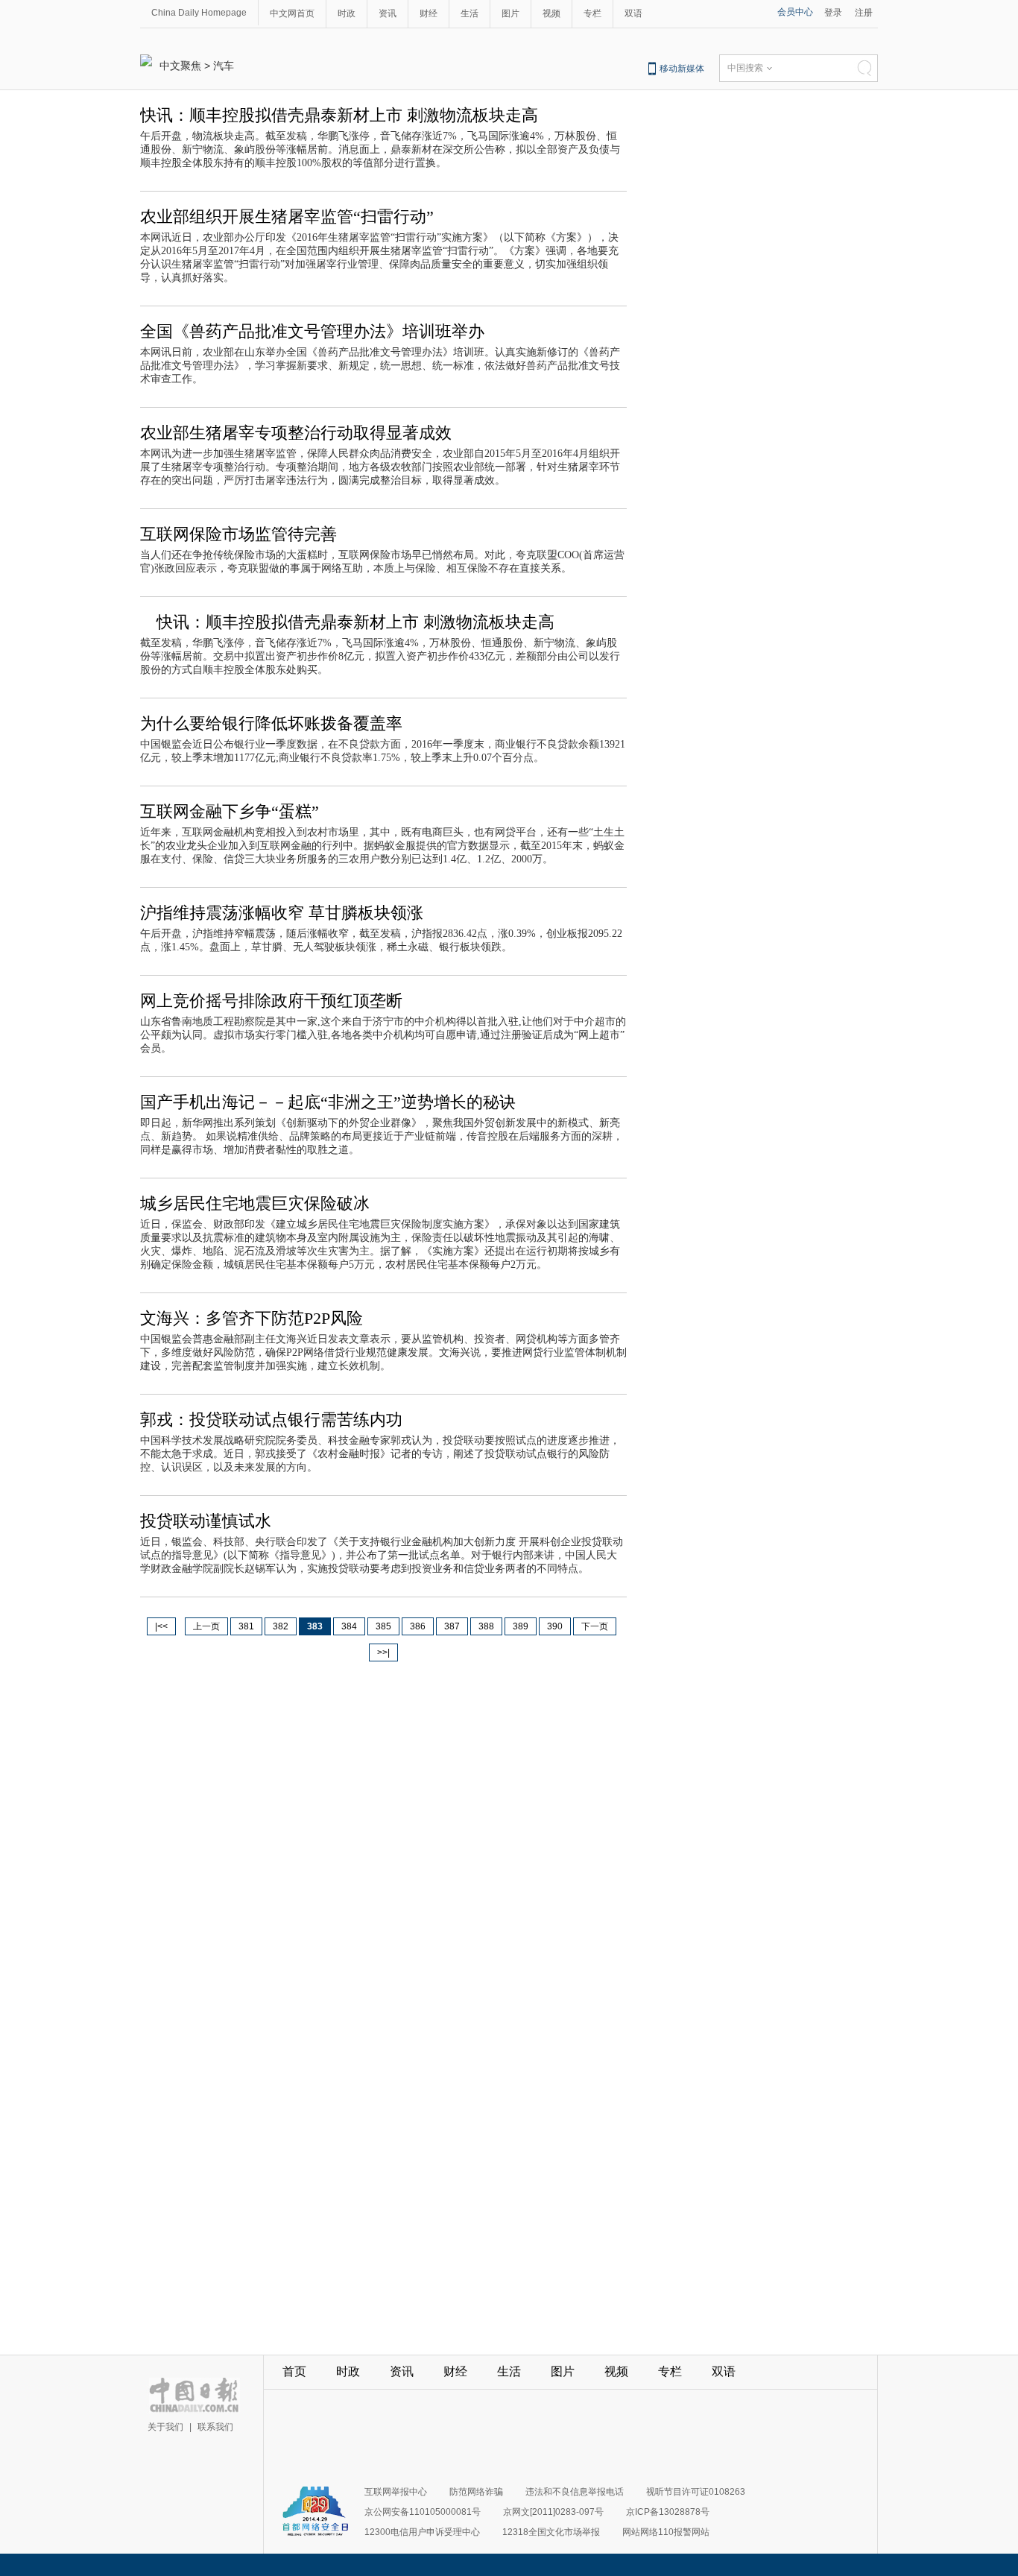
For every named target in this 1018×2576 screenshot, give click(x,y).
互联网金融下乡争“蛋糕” (230, 811)
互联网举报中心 (396, 2492)
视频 (551, 13)
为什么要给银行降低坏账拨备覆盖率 (271, 723)
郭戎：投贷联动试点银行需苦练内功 (271, 1420)
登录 (833, 13)
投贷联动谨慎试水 (206, 1521)
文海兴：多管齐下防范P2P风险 (252, 1318)
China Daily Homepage (199, 13)
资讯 (388, 13)
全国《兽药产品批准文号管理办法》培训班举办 (312, 331)
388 (486, 1626)
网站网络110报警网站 (666, 2532)
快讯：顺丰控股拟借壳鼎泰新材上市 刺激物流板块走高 (339, 115)
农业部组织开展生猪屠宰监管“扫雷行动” (287, 217)
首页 (294, 2371)
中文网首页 (292, 13)
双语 (633, 13)
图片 (510, 13)
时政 (347, 13)
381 (246, 1626)
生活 (470, 13)
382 (281, 1626)
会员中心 (795, 12)
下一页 (595, 1626)
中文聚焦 (180, 66)
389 (521, 1626)
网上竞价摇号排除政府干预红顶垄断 (271, 1001)
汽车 (224, 66)
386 (418, 1626)
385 (383, 1626)
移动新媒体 (682, 69)
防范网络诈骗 (476, 2492)
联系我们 (215, 2427)
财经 (429, 13)
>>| (383, 1652)
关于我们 (165, 2427)
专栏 (592, 13)
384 (349, 1626)
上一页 (206, 1626)
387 (452, 1626)
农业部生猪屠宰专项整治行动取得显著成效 (296, 433)
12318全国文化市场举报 (551, 2532)
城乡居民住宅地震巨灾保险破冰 (255, 1203)
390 (555, 1626)
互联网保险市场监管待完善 (238, 534)
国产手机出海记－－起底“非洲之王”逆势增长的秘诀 (328, 1102)
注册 (864, 13)
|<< (161, 1626)
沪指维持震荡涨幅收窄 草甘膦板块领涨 (282, 913)
